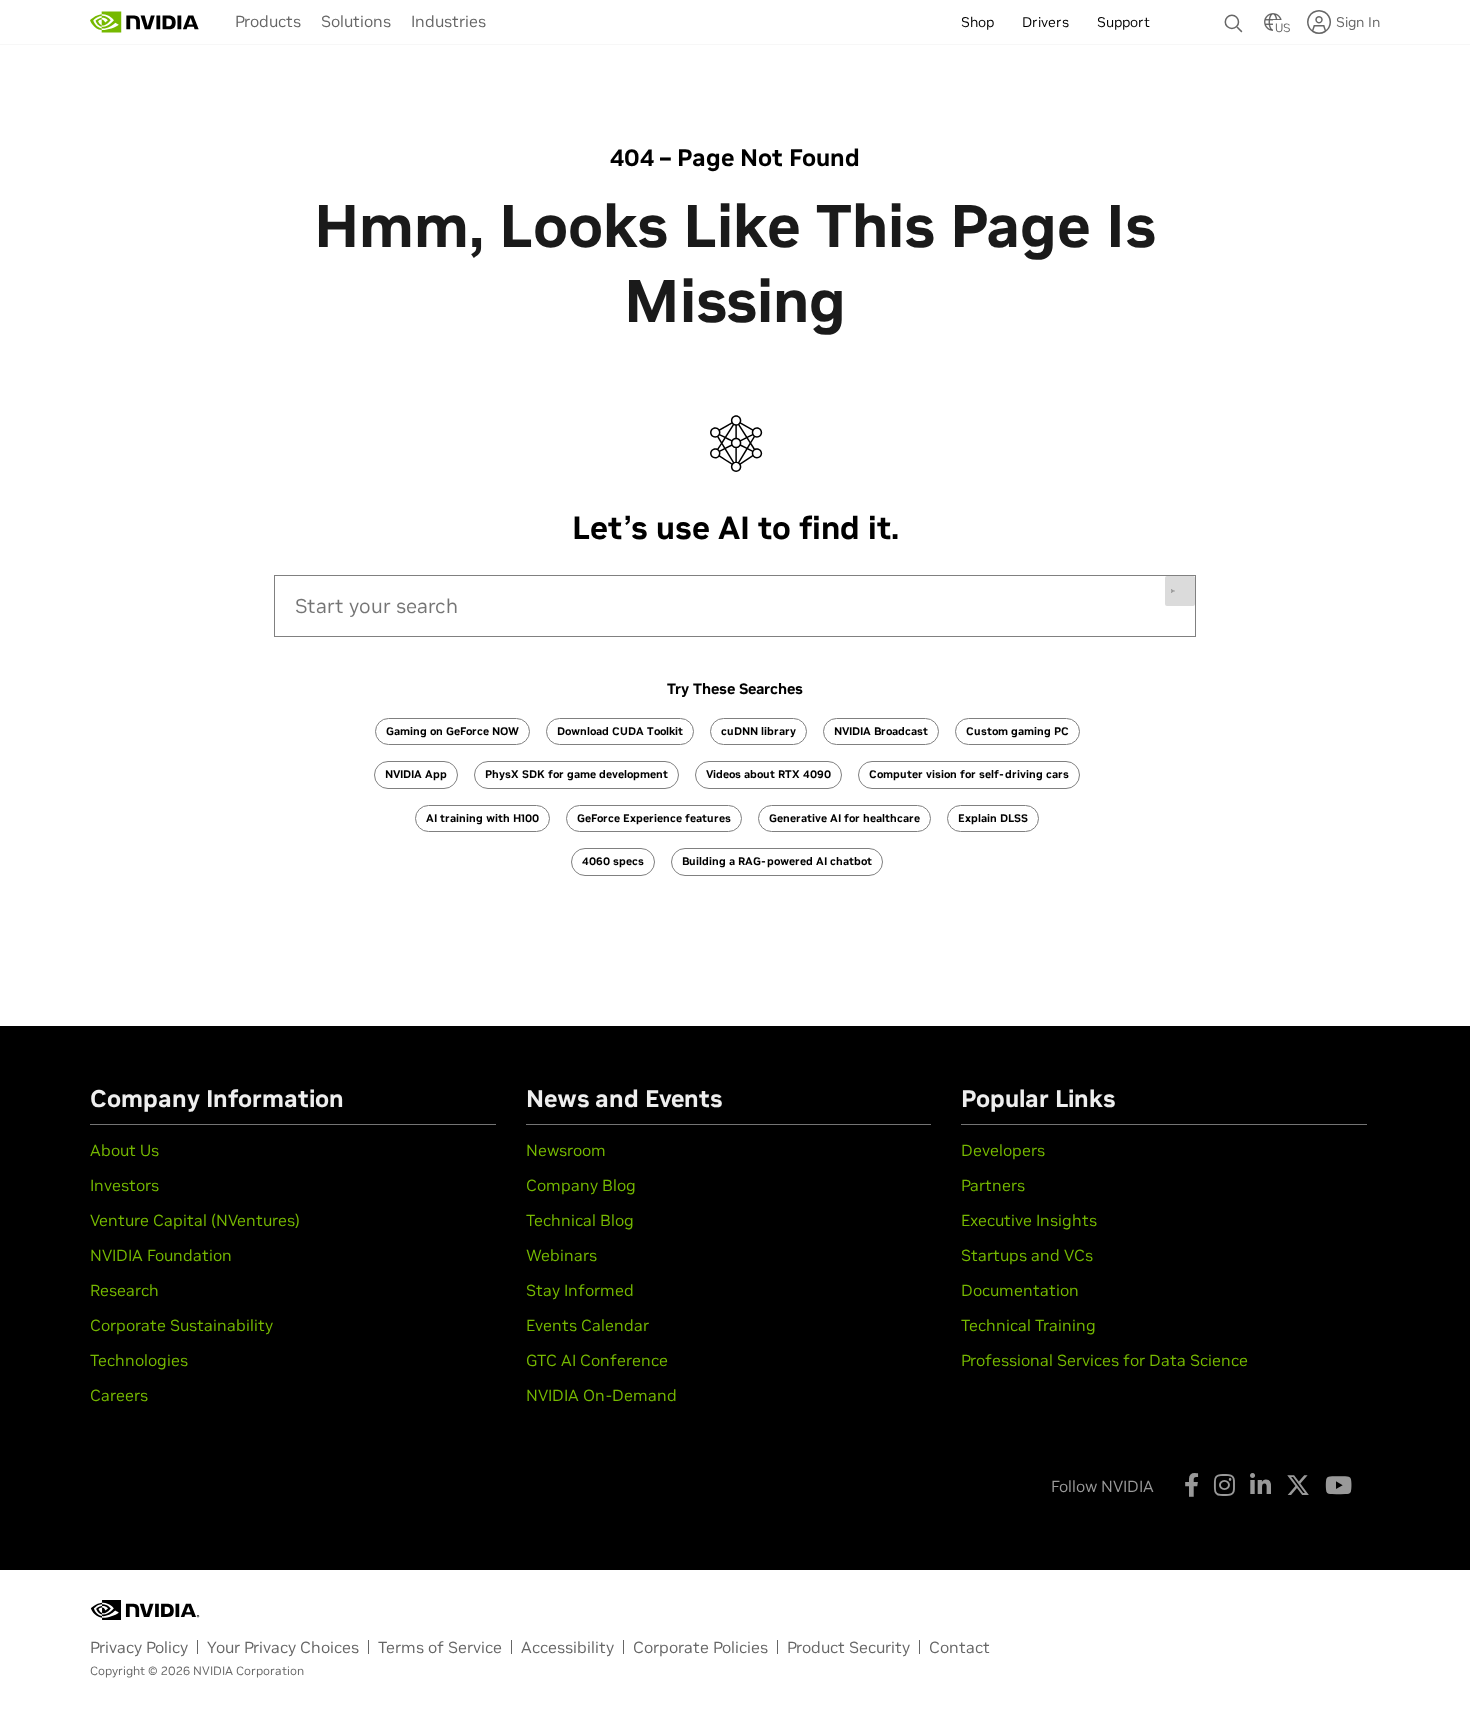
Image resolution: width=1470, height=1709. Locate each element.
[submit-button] (1180, 591)
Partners (993, 1185)
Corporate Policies (700, 1647)
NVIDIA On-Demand (601, 1395)
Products (268, 21)
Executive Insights (1029, 1220)
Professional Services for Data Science (1104, 1360)
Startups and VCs (1027, 1255)
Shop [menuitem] (977, 22)
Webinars (561, 1255)
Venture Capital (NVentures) (195, 1220)
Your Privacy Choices (283, 1647)
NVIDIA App (416, 774)
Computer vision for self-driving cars (969, 774)
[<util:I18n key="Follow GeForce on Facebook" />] (1191, 1485)
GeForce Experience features (654, 818)
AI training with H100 (482, 818)
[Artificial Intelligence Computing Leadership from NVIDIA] (145, 22)
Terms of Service (440, 1647)
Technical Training (1028, 1325)
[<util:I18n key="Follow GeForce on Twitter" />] (1298, 1485)
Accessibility (567, 1647)
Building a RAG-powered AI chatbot (777, 861)
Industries (448, 21)
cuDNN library (758, 731)
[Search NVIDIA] (1234, 18)
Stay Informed (580, 1290)
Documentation (1020, 1290)
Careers (119, 1395)
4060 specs (613, 861)
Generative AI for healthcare (844, 818)
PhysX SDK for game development (576, 774)
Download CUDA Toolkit (620, 731)
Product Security (848, 1647)
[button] (1273, 28)
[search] (735, 606)
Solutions (356, 21)
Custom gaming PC (1017, 731)
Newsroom (566, 1150)
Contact (959, 1647)
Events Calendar (587, 1325)
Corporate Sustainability (181, 1325)
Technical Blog (580, 1220)
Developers (1003, 1150)
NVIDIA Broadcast (881, 731)
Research (124, 1290)
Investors (124, 1185)
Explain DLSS (993, 818)
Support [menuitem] (1123, 22)
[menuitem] (268, 21)
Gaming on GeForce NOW (452, 731)
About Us (124, 1150)
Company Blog (581, 1185)
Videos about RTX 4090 (768, 774)
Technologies (139, 1360)
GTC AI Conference (597, 1360)
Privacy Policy (139, 1647)
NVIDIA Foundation (161, 1255)
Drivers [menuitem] (1045, 22)
